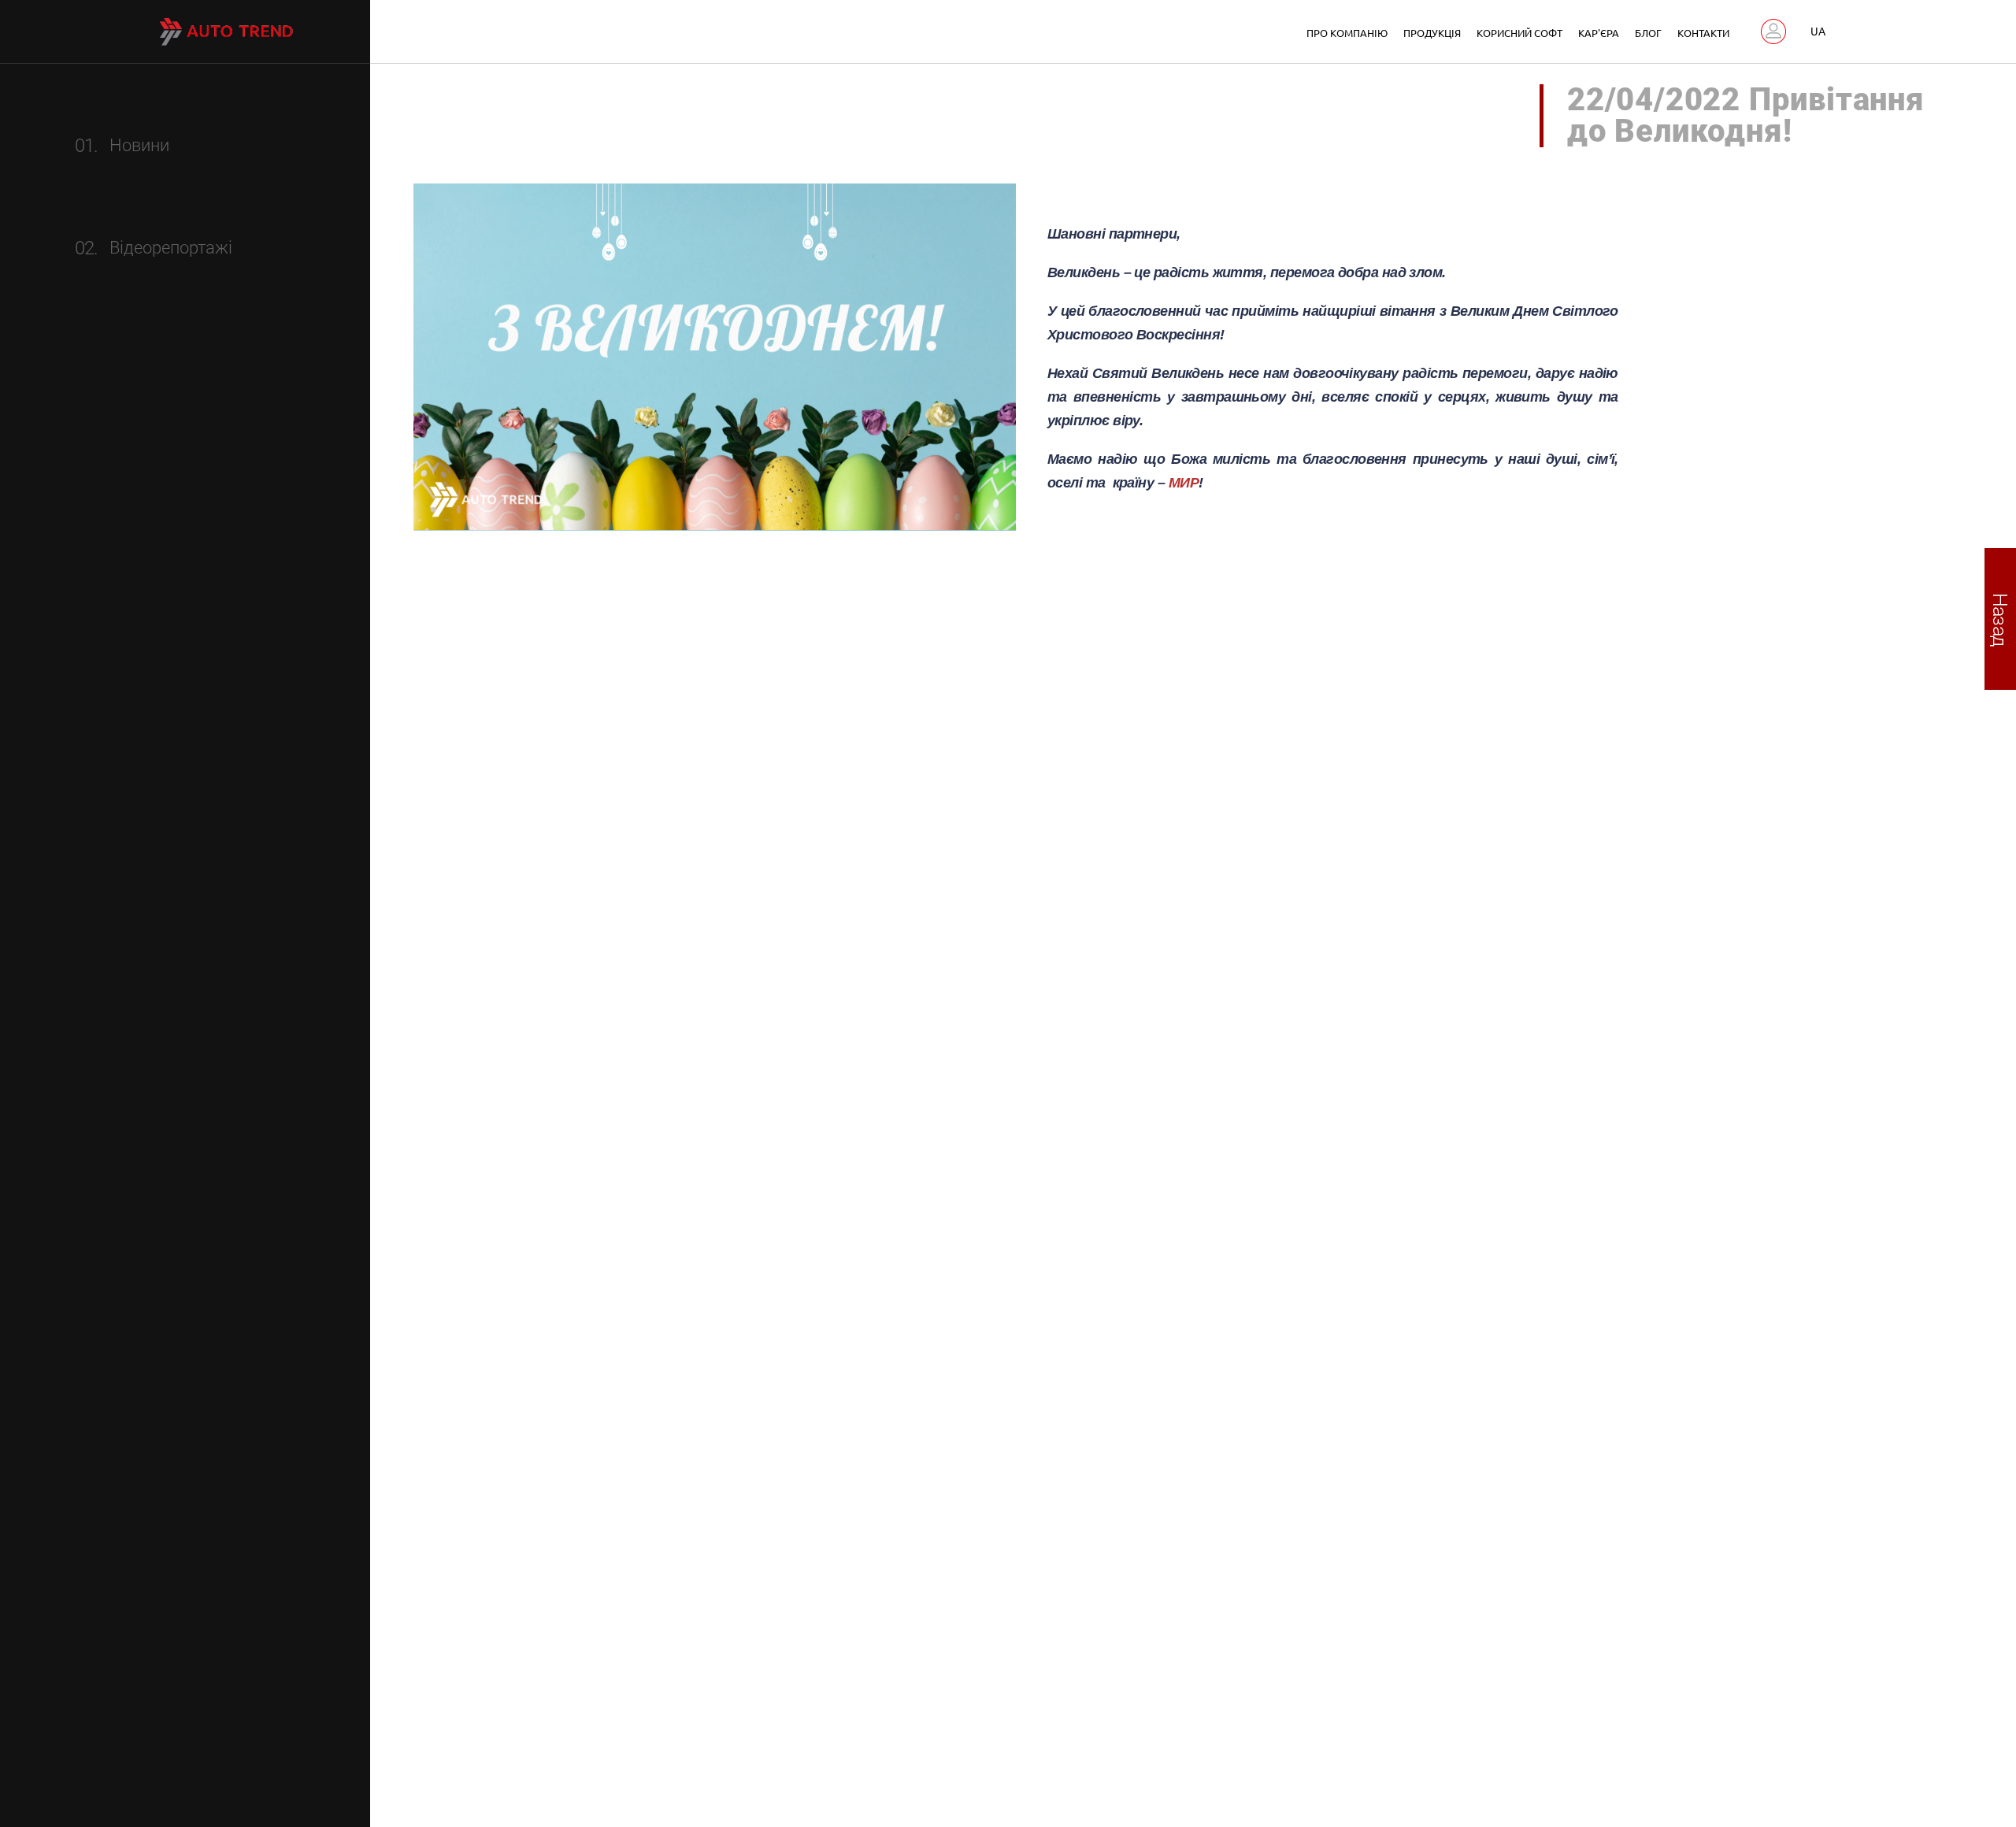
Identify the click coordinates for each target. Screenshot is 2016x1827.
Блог (1648, 33)
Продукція (1432, 33)
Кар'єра (1599, 33)
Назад (2001, 619)
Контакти (1703, 33)
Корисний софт (1519, 33)
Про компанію (1347, 33)
